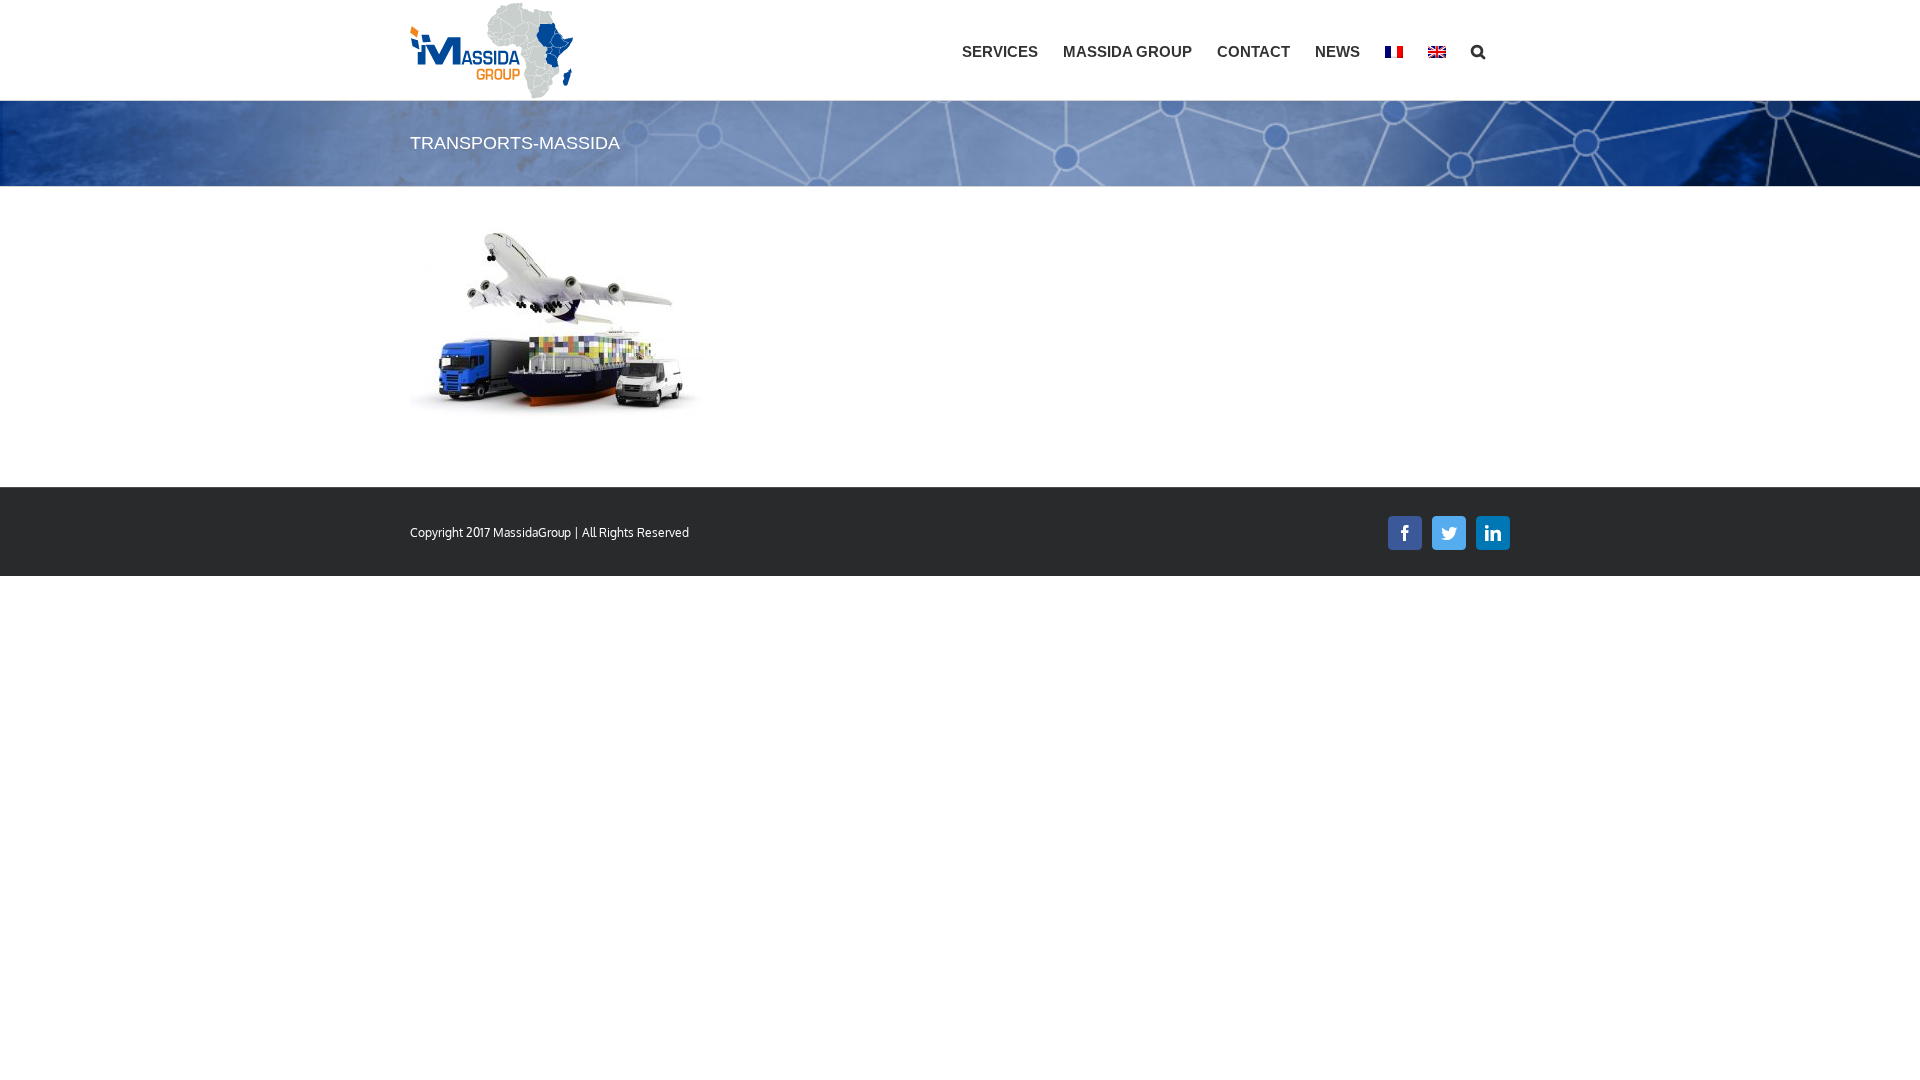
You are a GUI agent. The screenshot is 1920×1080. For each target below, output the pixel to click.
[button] (1478, 50)
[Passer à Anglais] (1437, 50)
